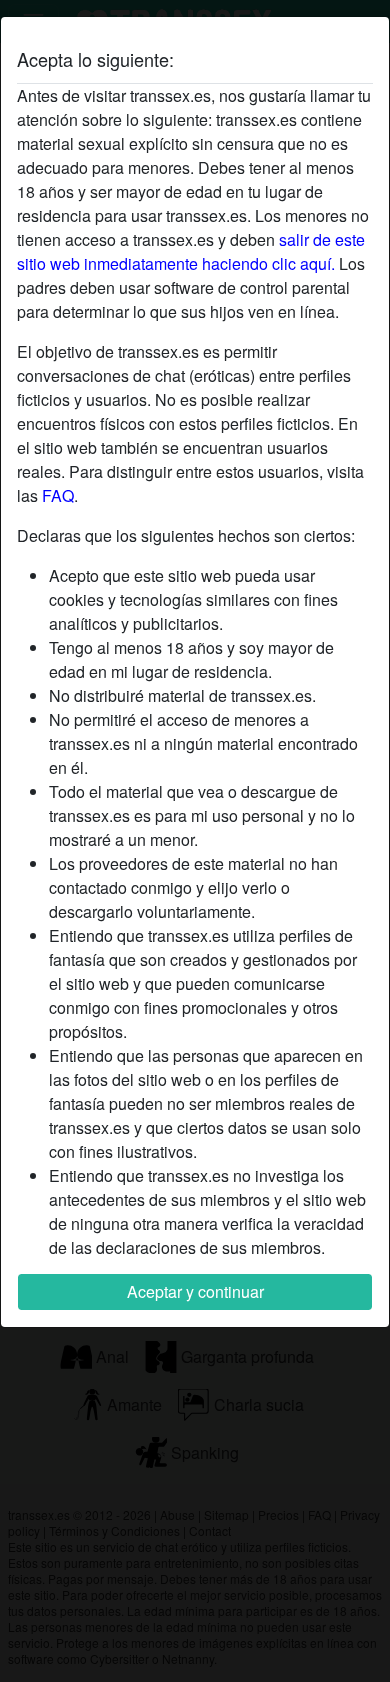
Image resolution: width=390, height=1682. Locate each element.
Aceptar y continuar (195, 1291)
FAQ (58, 495)
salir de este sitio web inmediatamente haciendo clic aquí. (191, 251)
